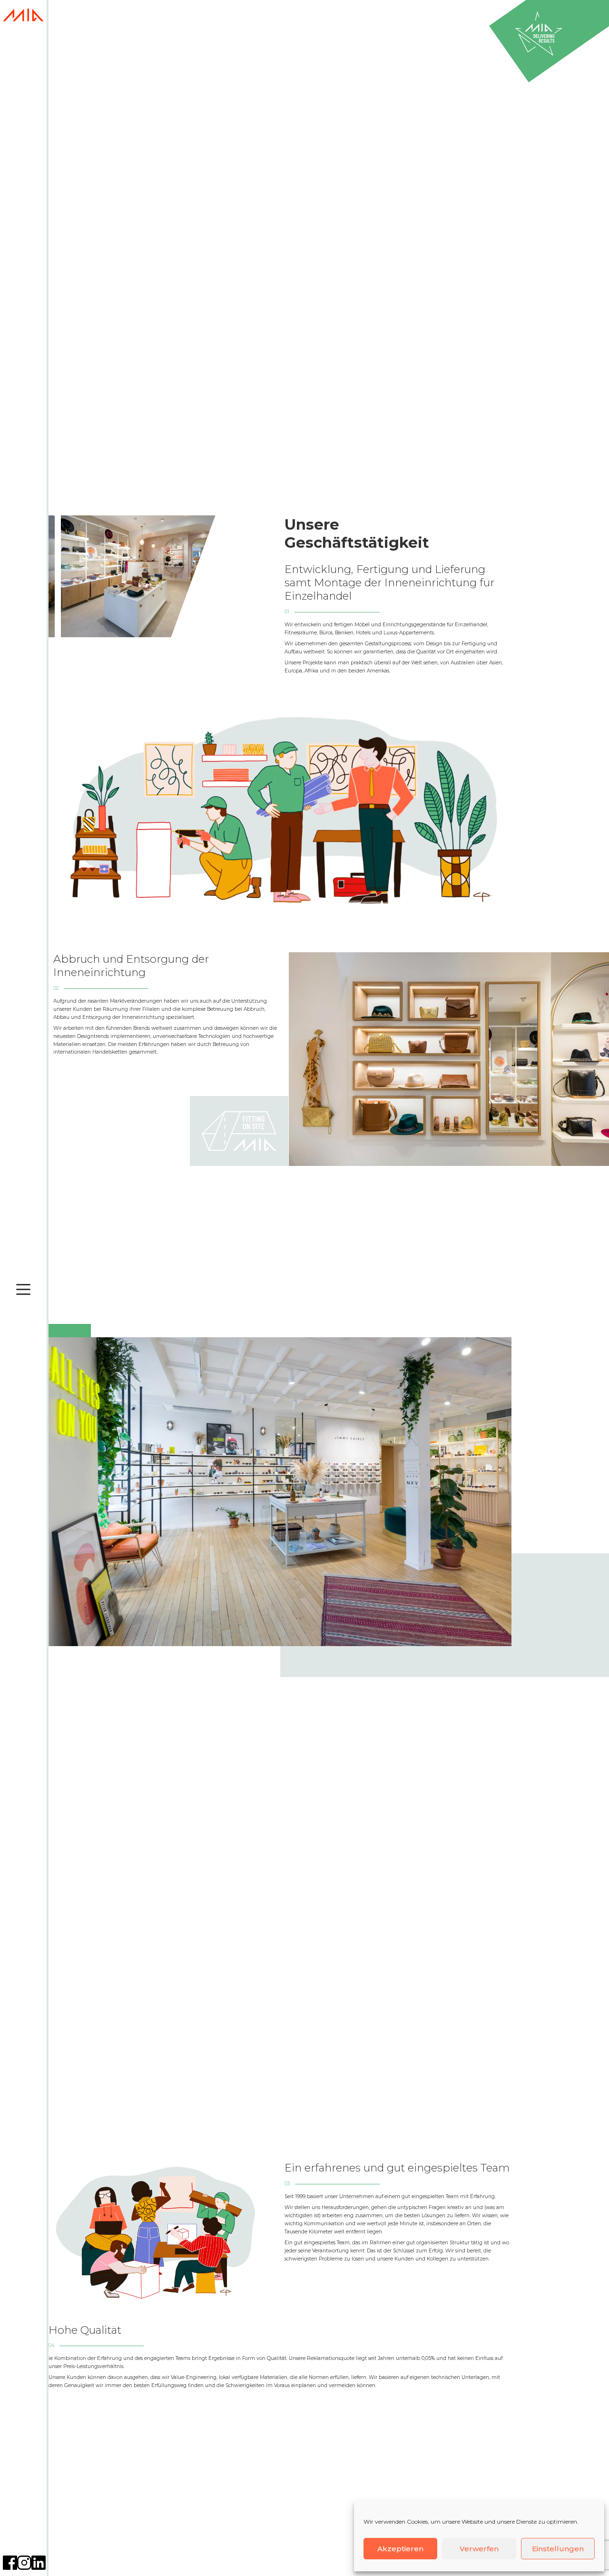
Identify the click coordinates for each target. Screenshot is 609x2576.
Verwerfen (479, 2549)
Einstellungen (558, 2549)
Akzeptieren (400, 2549)
